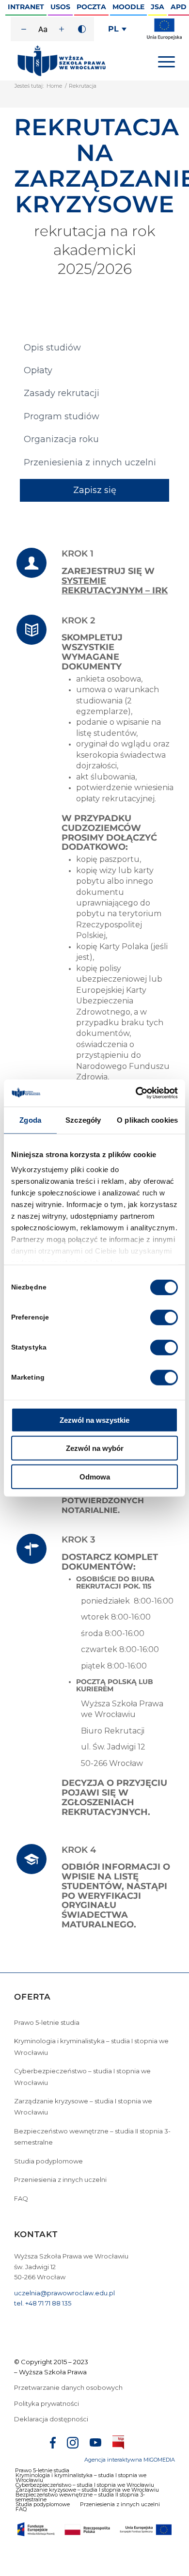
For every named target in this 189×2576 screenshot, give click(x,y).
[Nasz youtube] (95, 2444)
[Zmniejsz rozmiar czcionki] (24, 29)
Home (54, 86)
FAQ (21, 2198)
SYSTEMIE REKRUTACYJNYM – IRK (115, 586)
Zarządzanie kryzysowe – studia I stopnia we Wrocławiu (83, 2107)
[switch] (164, 1317)
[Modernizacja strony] (164, 38)
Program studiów (62, 416)
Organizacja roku (61, 439)
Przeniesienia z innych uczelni (90, 462)
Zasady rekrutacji (62, 393)
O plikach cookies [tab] (147, 1120)
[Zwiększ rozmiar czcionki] (62, 29)
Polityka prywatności (47, 2403)
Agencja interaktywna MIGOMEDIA (130, 2460)
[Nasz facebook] (53, 2444)
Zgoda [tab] (30, 1120)
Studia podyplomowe (48, 2161)
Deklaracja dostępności (51, 2419)
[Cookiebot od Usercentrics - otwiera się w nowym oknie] (136, 1093)
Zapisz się (95, 490)
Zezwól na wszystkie (94, 1420)
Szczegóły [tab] (83, 1120)
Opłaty (38, 370)
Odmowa (95, 1476)
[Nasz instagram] (73, 2444)
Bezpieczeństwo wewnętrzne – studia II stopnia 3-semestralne (92, 2137)
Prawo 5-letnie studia (47, 2022)
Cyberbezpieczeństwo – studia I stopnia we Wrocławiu (82, 2076)
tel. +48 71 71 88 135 (43, 2303)
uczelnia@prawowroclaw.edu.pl (64, 2293)
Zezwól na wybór (95, 1448)
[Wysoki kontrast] (82, 29)
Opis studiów (52, 348)
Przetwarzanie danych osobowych (69, 2387)
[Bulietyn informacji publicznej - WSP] (118, 2444)
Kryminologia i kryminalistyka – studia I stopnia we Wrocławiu (91, 2046)
